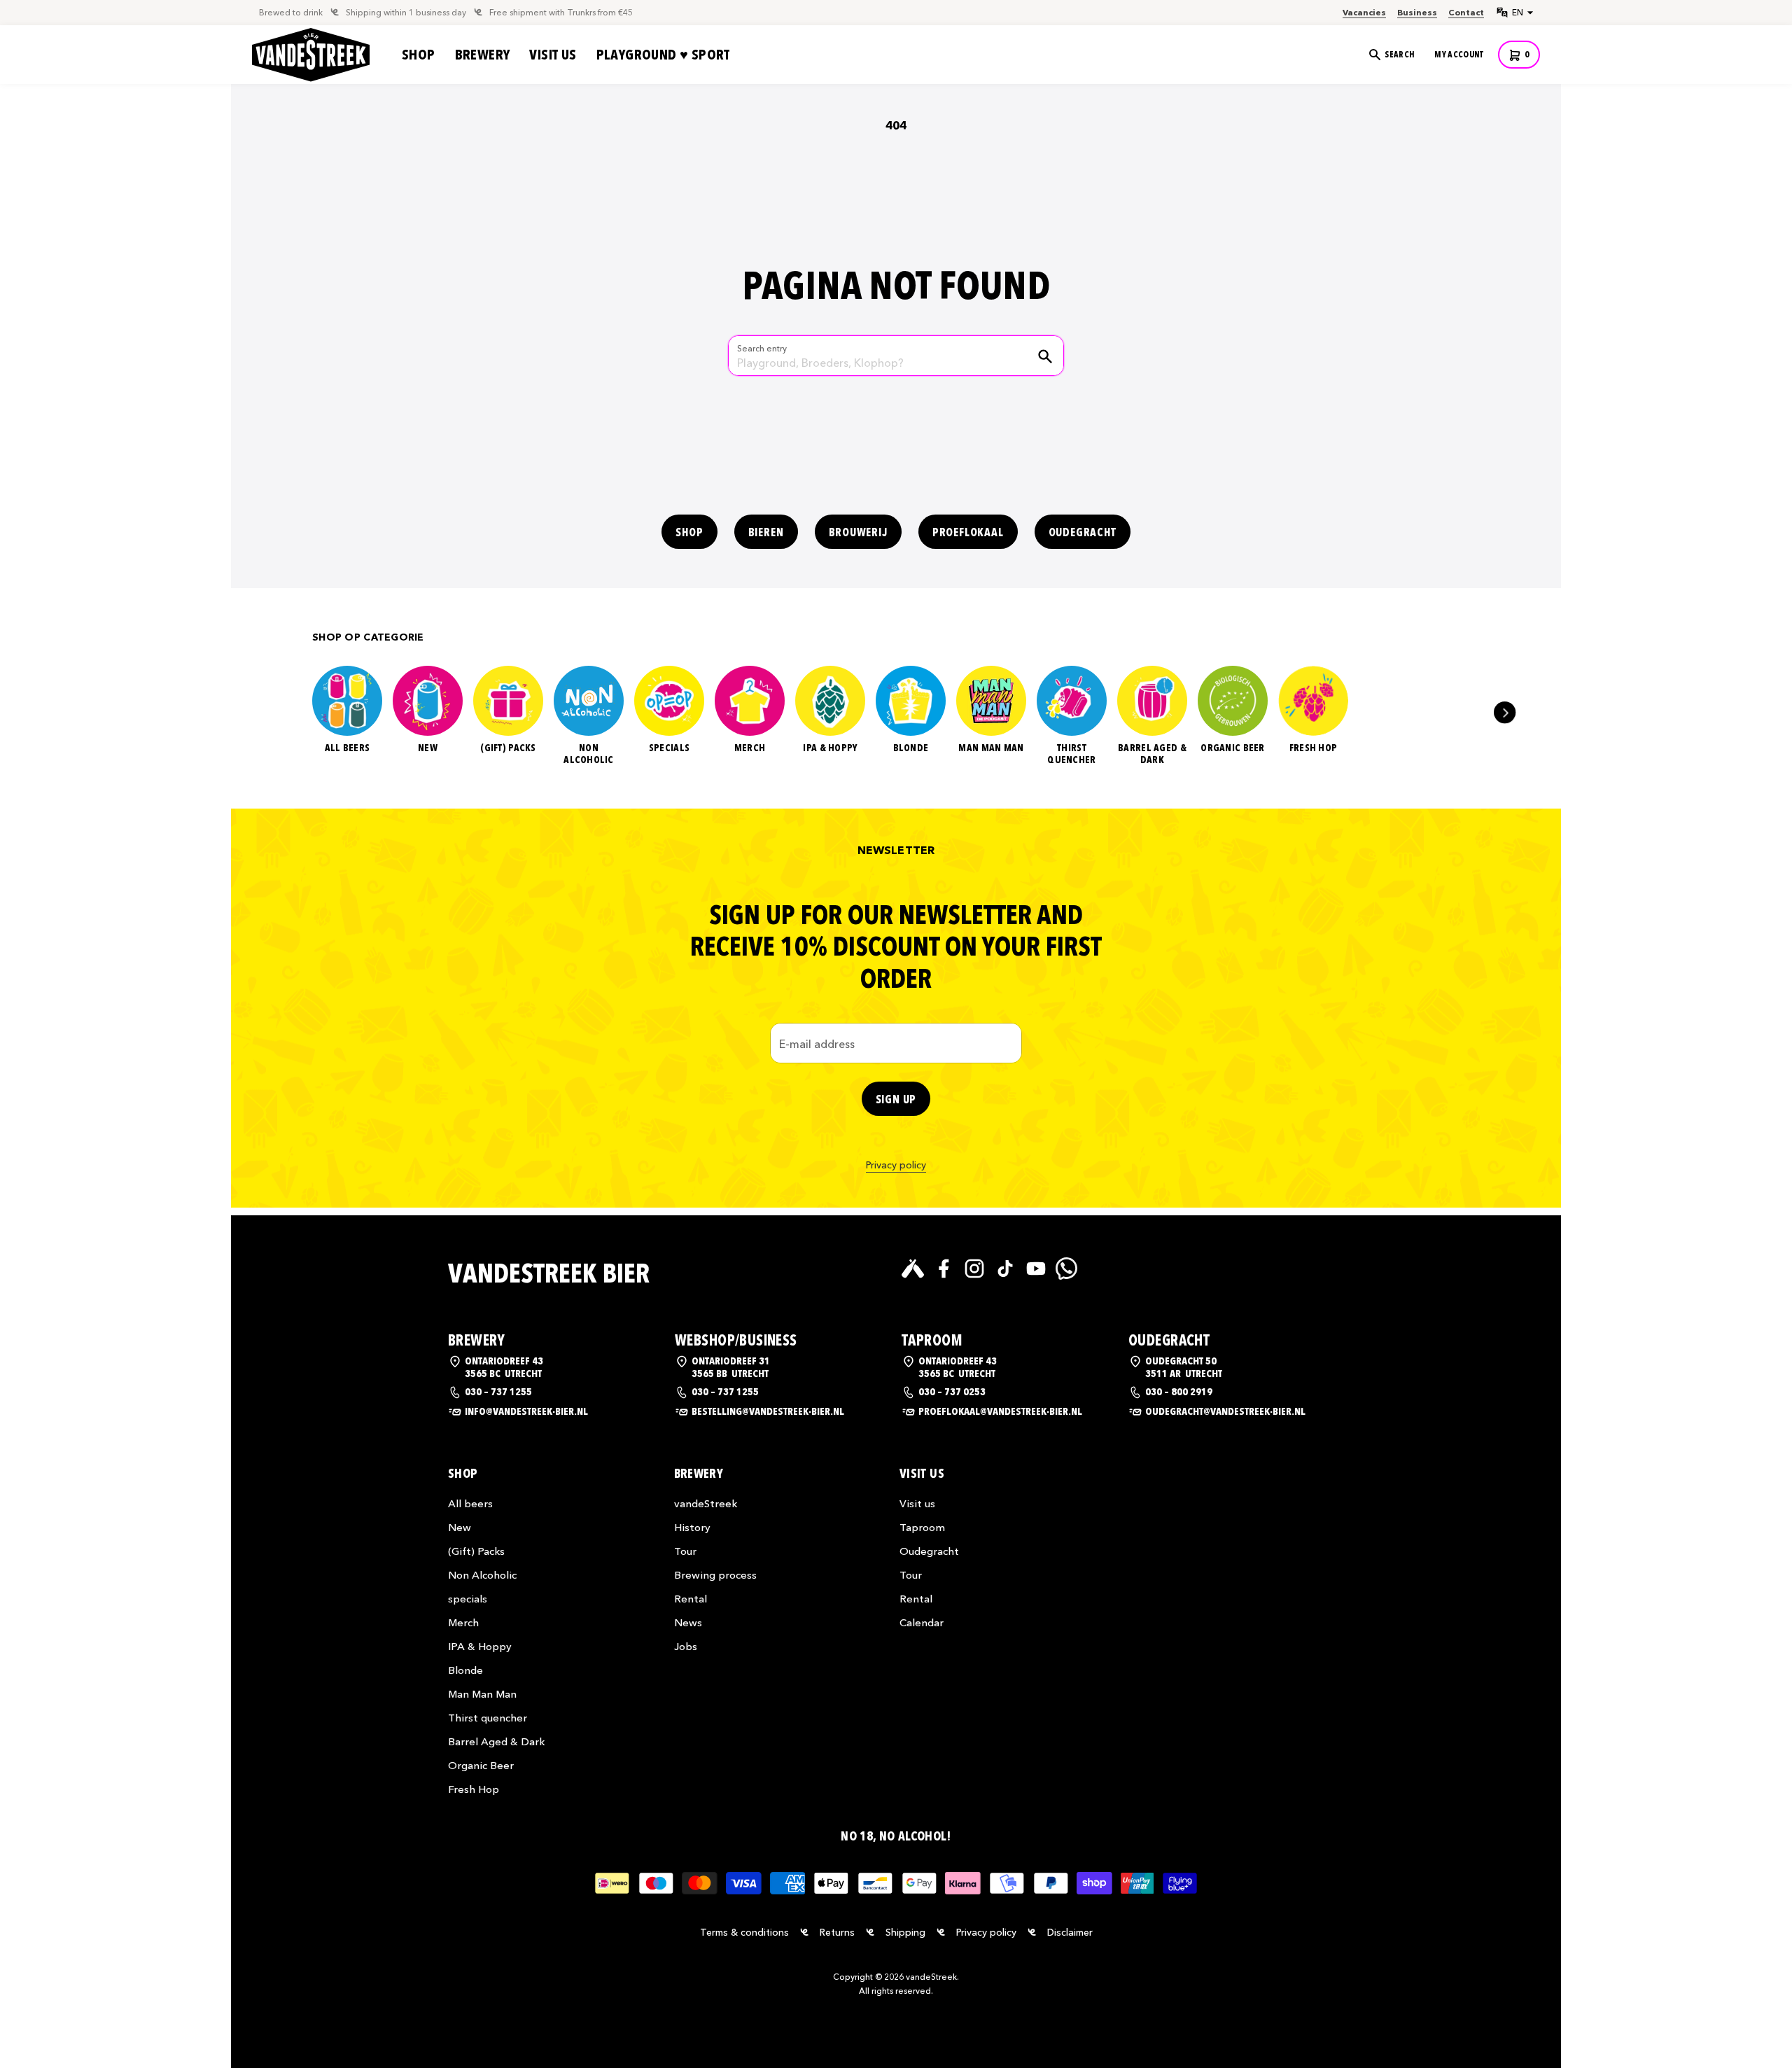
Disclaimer (1070, 1932)
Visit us (553, 55)
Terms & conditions (744, 1932)
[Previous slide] (287, 712)
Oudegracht (1083, 532)
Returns (837, 1932)
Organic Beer (1232, 748)
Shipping (905, 1932)
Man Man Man (991, 748)
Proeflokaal (968, 532)
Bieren (766, 532)
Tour (685, 1551)
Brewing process (715, 1575)
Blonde (911, 748)
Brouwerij (858, 532)
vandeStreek (706, 1503)
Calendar (922, 1622)
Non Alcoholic (589, 754)
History (692, 1527)
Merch (750, 748)
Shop (419, 55)
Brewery (483, 55)
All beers (348, 748)
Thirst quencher (1071, 754)
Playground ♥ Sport (663, 55)
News (688, 1622)
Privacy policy (896, 1165)
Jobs (686, 1646)
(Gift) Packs (508, 748)
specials (669, 748)
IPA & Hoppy (830, 748)
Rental (691, 1599)
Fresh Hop (1314, 748)
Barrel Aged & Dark (1152, 754)
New (428, 748)
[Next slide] (1505, 712)
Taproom (922, 1527)
